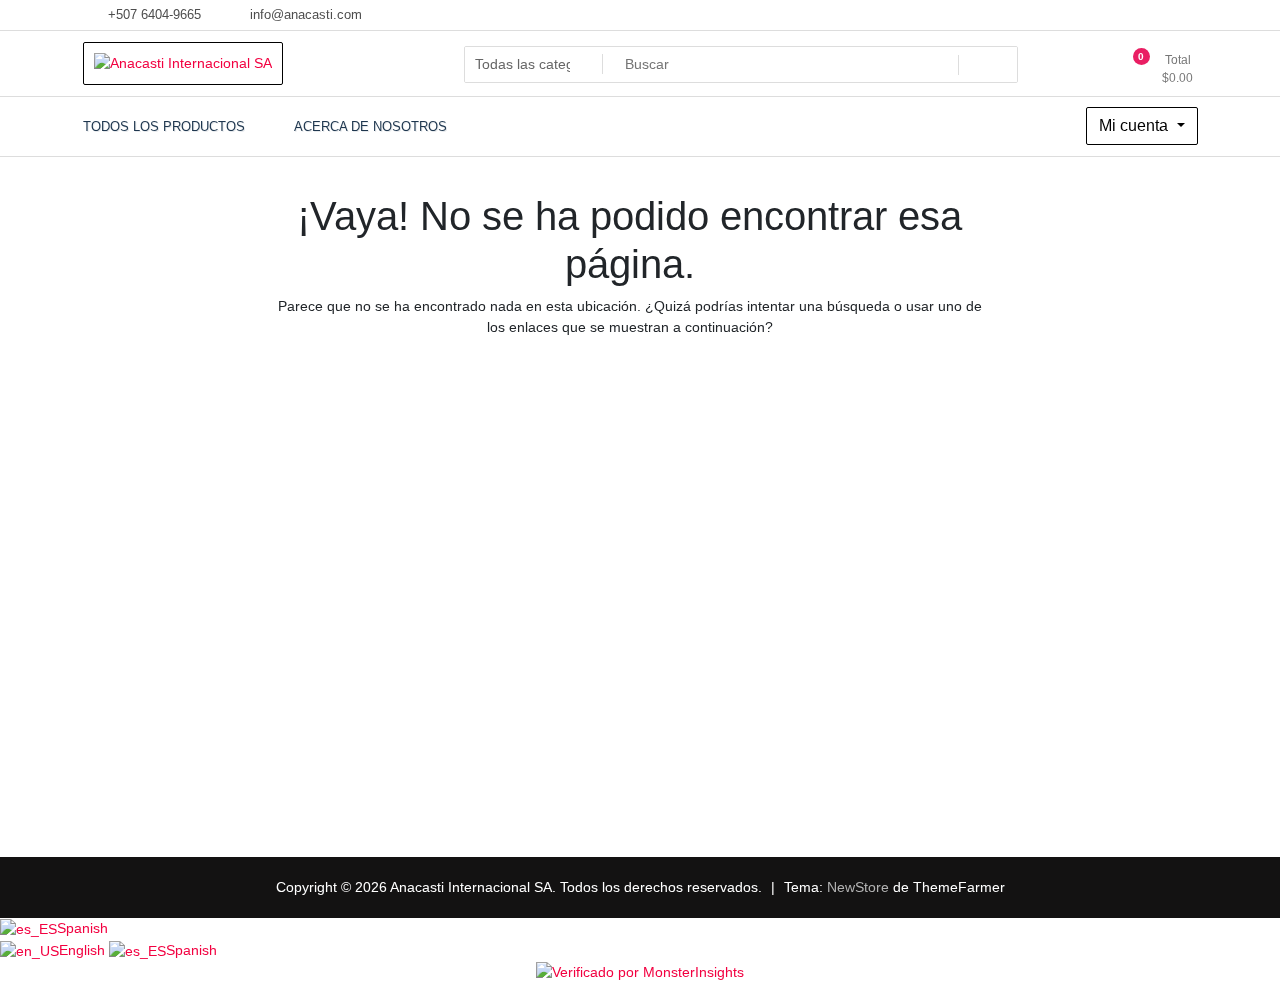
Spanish (82, 928)
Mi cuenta (1135, 125)
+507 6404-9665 (152, 14)
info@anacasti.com (304, 14)
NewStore (858, 887)
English (84, 950)
